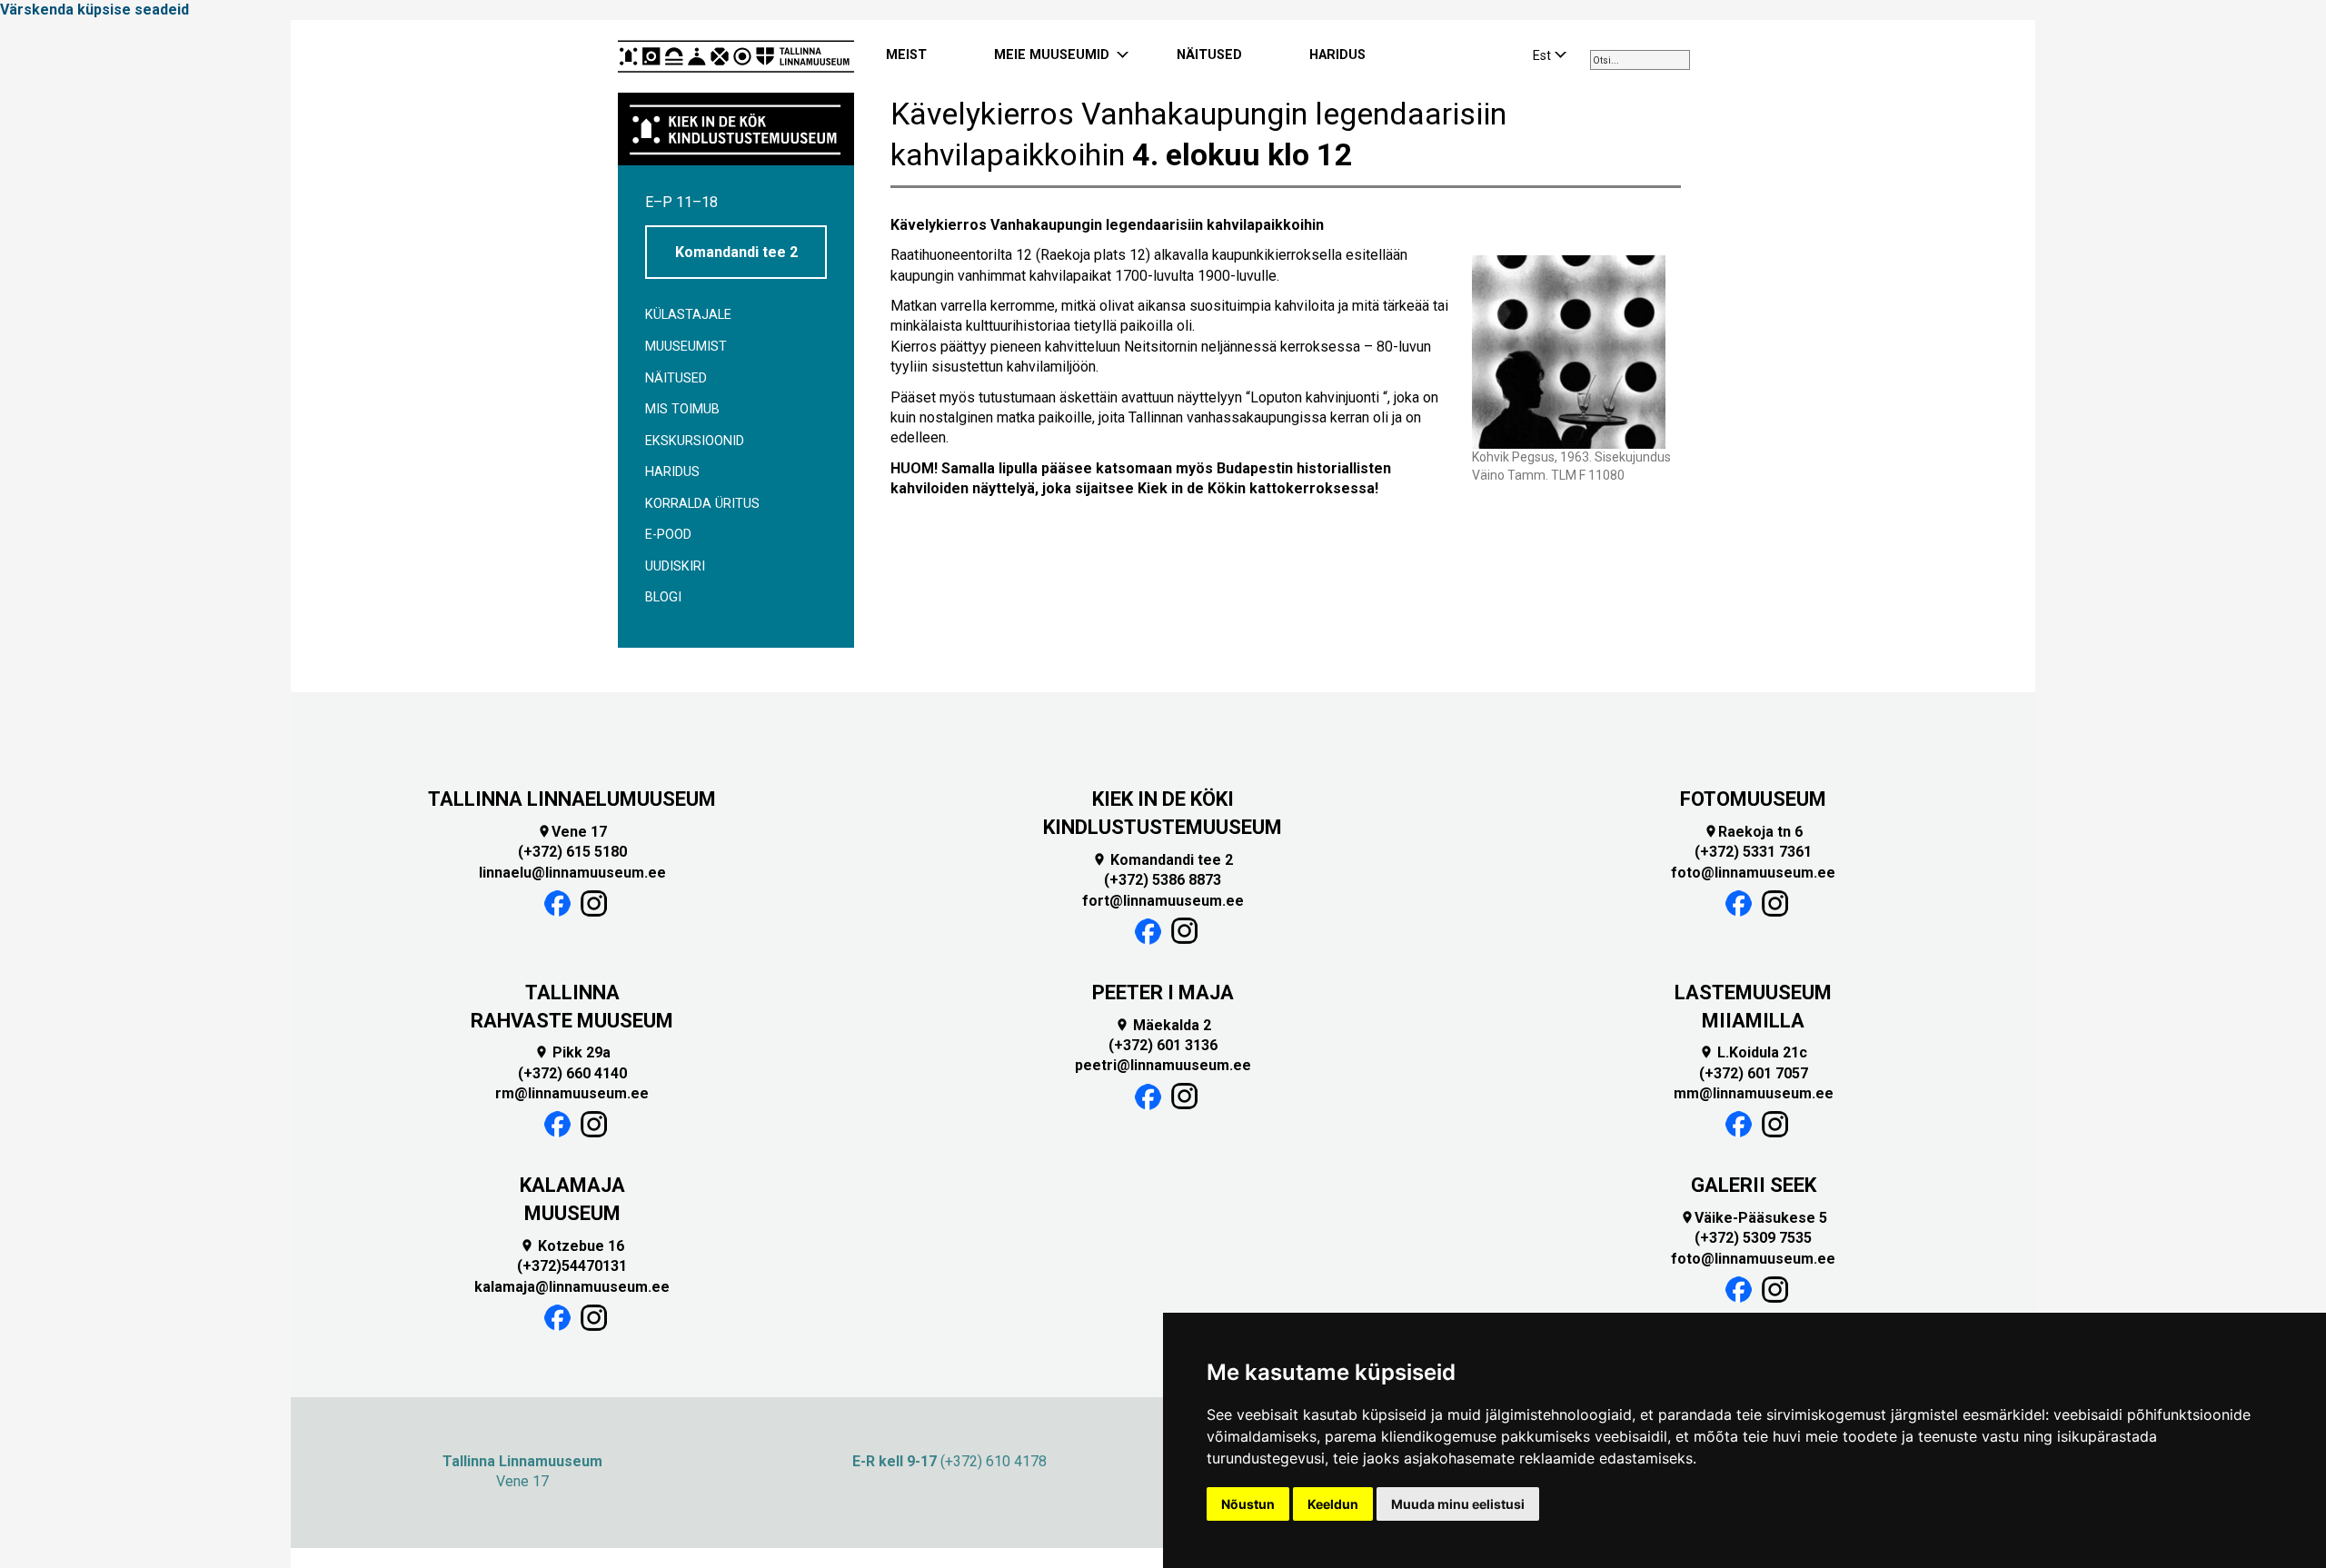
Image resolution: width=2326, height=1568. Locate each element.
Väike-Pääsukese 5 (1754, 1218)
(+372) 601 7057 (1754, 1073)
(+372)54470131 (572, 1266)
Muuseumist (686, 347)
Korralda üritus (702, 504)
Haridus (672, 472)
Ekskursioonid (695, 441)
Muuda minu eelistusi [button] (1458, 1504)
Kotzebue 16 (572, 1246)
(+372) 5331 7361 (1753, 852)
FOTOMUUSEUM (1753, 799)
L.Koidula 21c (1753, 1052)
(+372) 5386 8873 (1163, 880)
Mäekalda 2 (1163, 1025)
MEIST (906, 55)
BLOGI (663, 597)
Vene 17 (572, 832)
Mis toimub (682, 409)
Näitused (676, 378)
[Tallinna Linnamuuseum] (736, 56)
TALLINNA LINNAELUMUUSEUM (572, 799)
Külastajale (688, 315)
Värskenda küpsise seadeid (94, 10)
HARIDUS (1337, 55)
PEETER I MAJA (1163, 992)
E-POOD (668, 535)
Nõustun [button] (1248, 1504)
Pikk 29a (572, 1052)
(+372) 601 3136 (1163, 1045)
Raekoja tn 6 (1753, 832)
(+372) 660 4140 (572, 1073)
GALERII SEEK (1754, 1185)
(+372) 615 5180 (572, 852)
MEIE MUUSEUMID (1052, 55)
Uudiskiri (675, 566)
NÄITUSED (1209, 55)
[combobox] (1640, 60)
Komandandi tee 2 (736, 252)
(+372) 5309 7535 (1753, 1238)
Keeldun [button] (1333, 1504)
